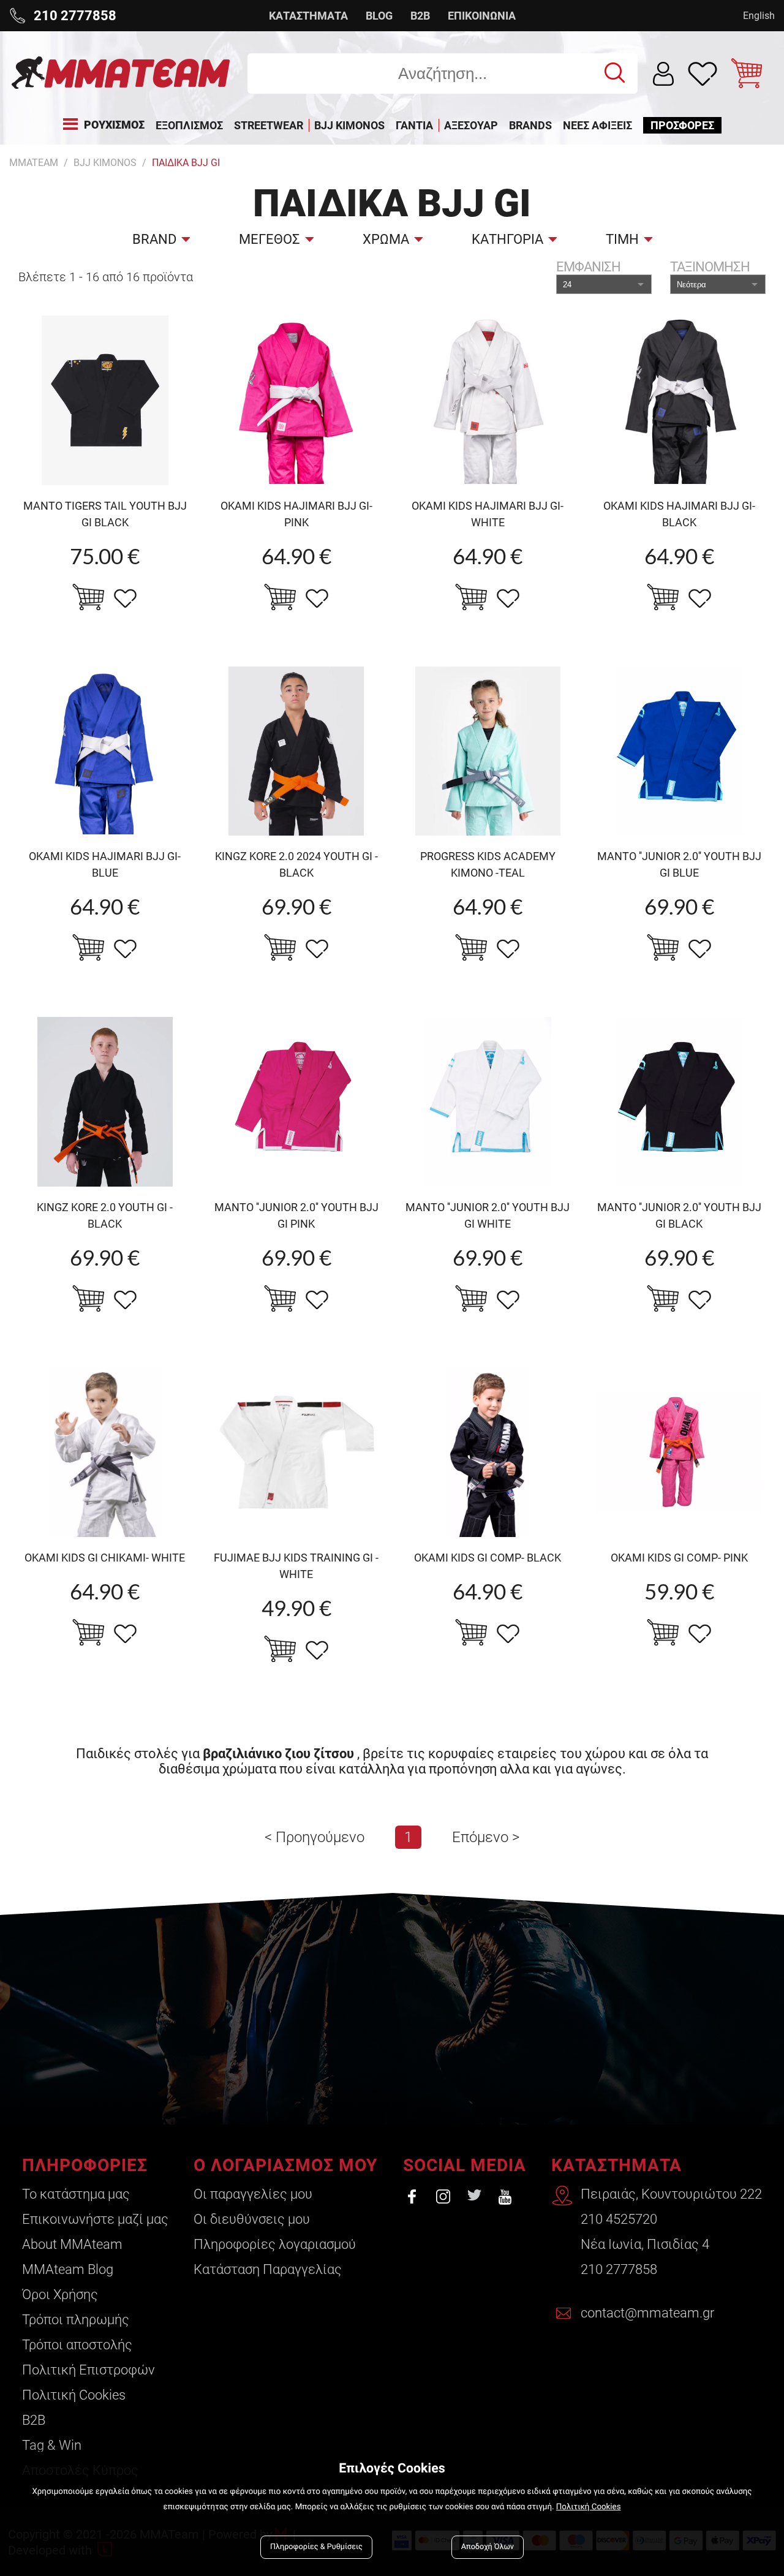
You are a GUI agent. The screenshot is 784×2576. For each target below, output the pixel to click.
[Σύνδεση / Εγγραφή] (664, 74)
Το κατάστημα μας (76, 2194)
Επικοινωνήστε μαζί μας (95, 2219)
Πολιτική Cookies (74, 2395)
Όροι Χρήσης (60, 2295)
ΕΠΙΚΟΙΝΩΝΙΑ (482, 16)
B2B (420, 16)
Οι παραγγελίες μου (253, 2194)
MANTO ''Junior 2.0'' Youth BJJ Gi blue (679, 864)
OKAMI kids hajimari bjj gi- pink (296, 514)
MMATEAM (34, 163)
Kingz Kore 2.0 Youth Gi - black (105, 1215)
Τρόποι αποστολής (77, 2345)
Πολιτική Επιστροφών (89, 2370)
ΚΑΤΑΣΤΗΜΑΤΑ (308, 16)
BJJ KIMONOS (105, 163)
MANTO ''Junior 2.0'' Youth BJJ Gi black (679, 1215)
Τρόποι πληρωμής (76, 2320)
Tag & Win (52, 2445)
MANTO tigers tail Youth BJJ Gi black (105, 514)
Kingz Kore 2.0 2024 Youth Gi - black (296, 864)
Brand (154, 239)
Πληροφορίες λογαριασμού (275, 2244)
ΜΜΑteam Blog (68, 2269)
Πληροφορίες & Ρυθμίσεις (316, 2547)
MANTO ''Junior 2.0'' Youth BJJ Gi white (488, 1215)
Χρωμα (386, 239)
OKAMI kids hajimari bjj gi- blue (105, 864)
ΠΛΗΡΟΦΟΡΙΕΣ (85, 2165)
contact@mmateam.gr (647, 2313)
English (759, 16)
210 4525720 (619, 2219)
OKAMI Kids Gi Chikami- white (105, 1558)
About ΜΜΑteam (72, 2244)
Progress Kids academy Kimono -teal (488, 864)
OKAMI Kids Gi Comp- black (488, 1558)
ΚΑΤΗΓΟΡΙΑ (507, 239)
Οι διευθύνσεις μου (252, 2219)
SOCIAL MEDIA (465, 2165)
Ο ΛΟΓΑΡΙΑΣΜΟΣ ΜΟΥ (285, 2165)
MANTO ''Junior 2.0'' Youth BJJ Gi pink (296, 1215)
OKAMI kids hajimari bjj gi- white (488, 514)
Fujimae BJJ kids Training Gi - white (296, 1566)
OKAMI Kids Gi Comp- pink (679, 1558)
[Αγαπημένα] (703, 74)
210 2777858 (619, 2269)
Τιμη (622, 239)
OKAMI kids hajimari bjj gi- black (679, 514)
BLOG (379, 16)
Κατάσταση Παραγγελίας (268, 2269)
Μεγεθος (269, 239)
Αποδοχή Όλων (488, 2547)
